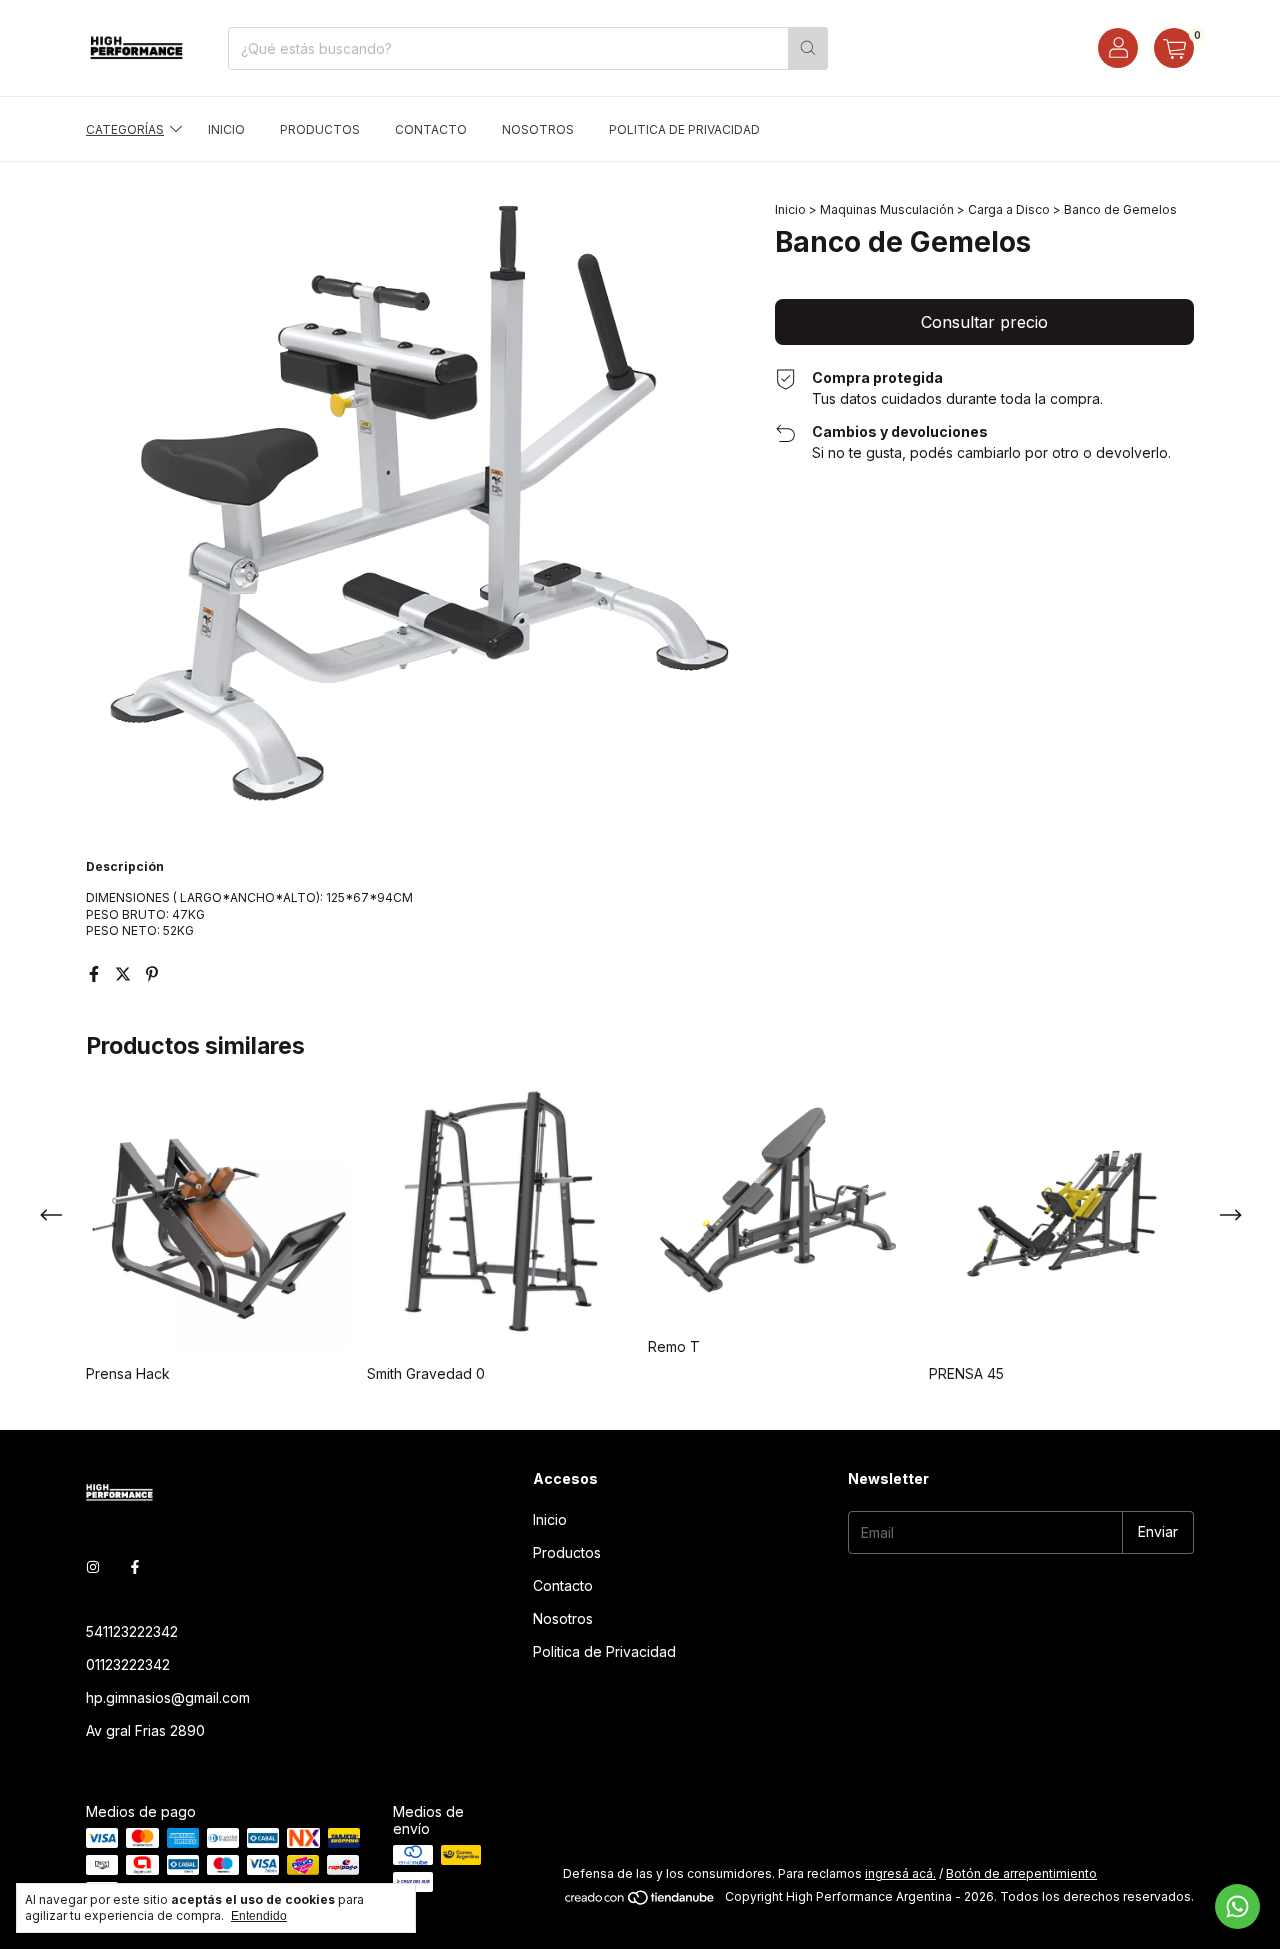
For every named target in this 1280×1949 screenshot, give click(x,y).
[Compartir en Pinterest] (152, 974)
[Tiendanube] (640, 1901)
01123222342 (128, 1664)
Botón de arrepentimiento (1021, 1873)
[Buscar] (808, 48)
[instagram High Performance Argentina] (93, 1566)
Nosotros (538, 129)
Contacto (431, 129)
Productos (320, 129)
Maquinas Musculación (887, 209)
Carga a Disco (1009, 209)
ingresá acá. (900, 1873)
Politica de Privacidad (684, 129)
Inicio (226, 129)
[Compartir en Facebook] (96, 974)
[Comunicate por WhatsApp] (1237, 1906)
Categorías (125, 129)
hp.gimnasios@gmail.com (168, 1697)
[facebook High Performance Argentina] (135, 1566)
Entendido (259, 1916)
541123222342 (132, 1631)
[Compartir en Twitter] (125, 974)
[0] (1174, 48)
